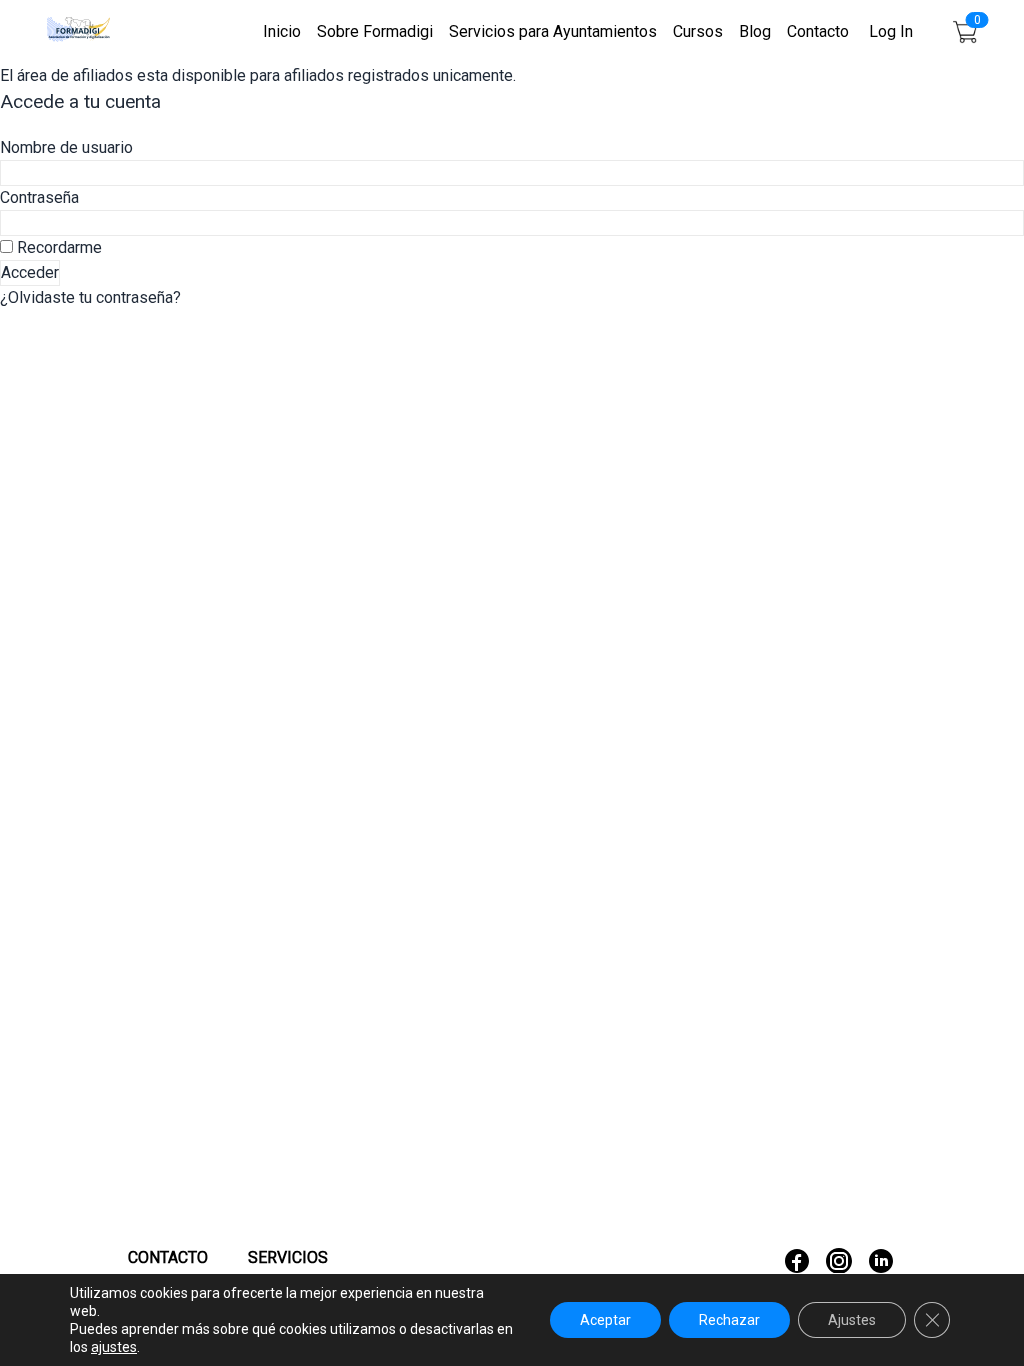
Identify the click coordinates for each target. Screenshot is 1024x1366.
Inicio (282, 31)
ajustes (114, 1347)
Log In (891, 31)
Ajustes (852, 1320)
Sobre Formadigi (375, 31)
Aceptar (605, 1320)
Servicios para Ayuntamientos (553, 31)
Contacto (818, 31)
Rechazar (729, 1320)
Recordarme (57, 247)
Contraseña (39, 197)
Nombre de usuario (66, 147)
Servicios (288, 1257)
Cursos (698, 31)
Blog (755, 31)
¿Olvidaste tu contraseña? (90, 297)
